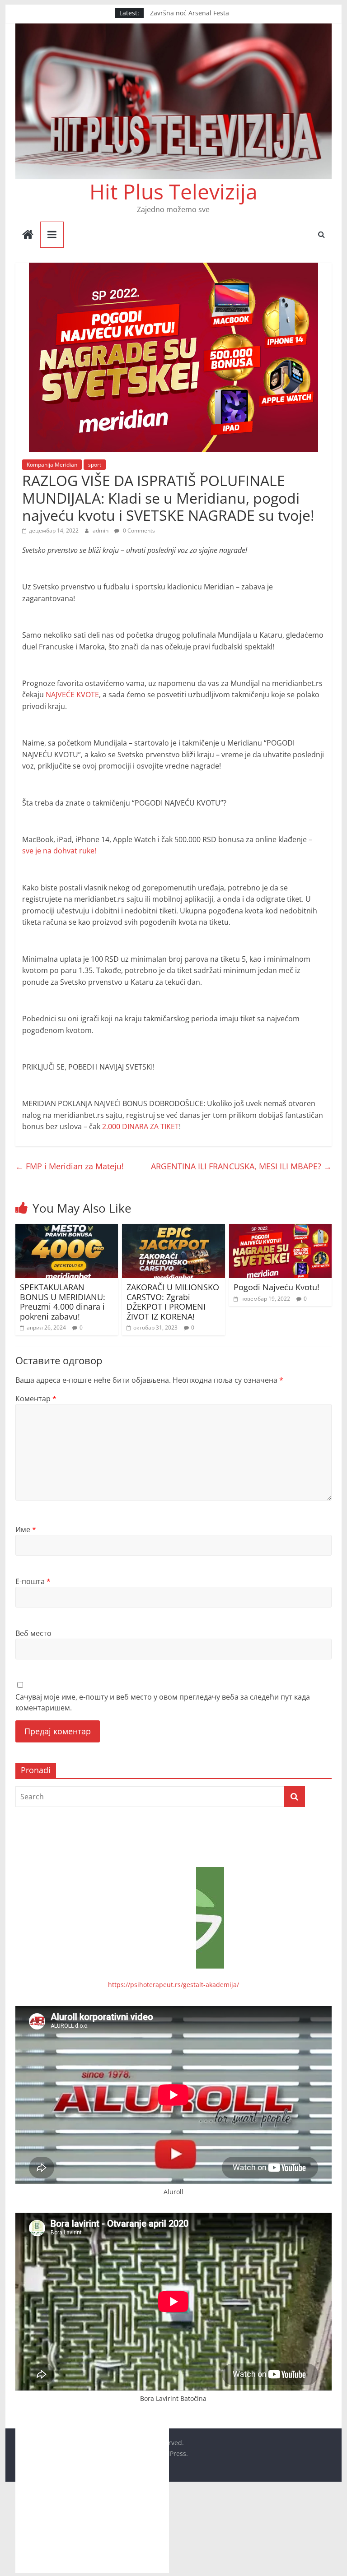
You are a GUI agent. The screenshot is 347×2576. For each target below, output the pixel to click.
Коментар (36, 1399)
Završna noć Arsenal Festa (190, 14)
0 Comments (138, 530)
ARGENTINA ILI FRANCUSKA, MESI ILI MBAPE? (241, 1166)
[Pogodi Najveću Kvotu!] (281, 1229)
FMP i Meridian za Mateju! (70, 1166)
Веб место (33, 1633)
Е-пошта (33, 1581)
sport (95, 465)
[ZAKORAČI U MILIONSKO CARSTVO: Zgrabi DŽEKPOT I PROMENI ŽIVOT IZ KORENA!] (173, 1229)
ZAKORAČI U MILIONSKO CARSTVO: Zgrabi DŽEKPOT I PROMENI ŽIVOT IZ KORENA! (173, 1302)
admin (101, 530)
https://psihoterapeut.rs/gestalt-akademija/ (173, 1985)
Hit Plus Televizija (173, 191)
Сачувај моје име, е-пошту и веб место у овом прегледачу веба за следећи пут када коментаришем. (163, 1702)
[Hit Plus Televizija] (28, 235)
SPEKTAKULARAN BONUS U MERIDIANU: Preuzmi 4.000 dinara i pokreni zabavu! (63, 1302)
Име (26, 1529)
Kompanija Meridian (52, 465)
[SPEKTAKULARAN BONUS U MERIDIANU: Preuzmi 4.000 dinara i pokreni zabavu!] (67, 1229)
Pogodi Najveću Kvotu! (277, 1287)
